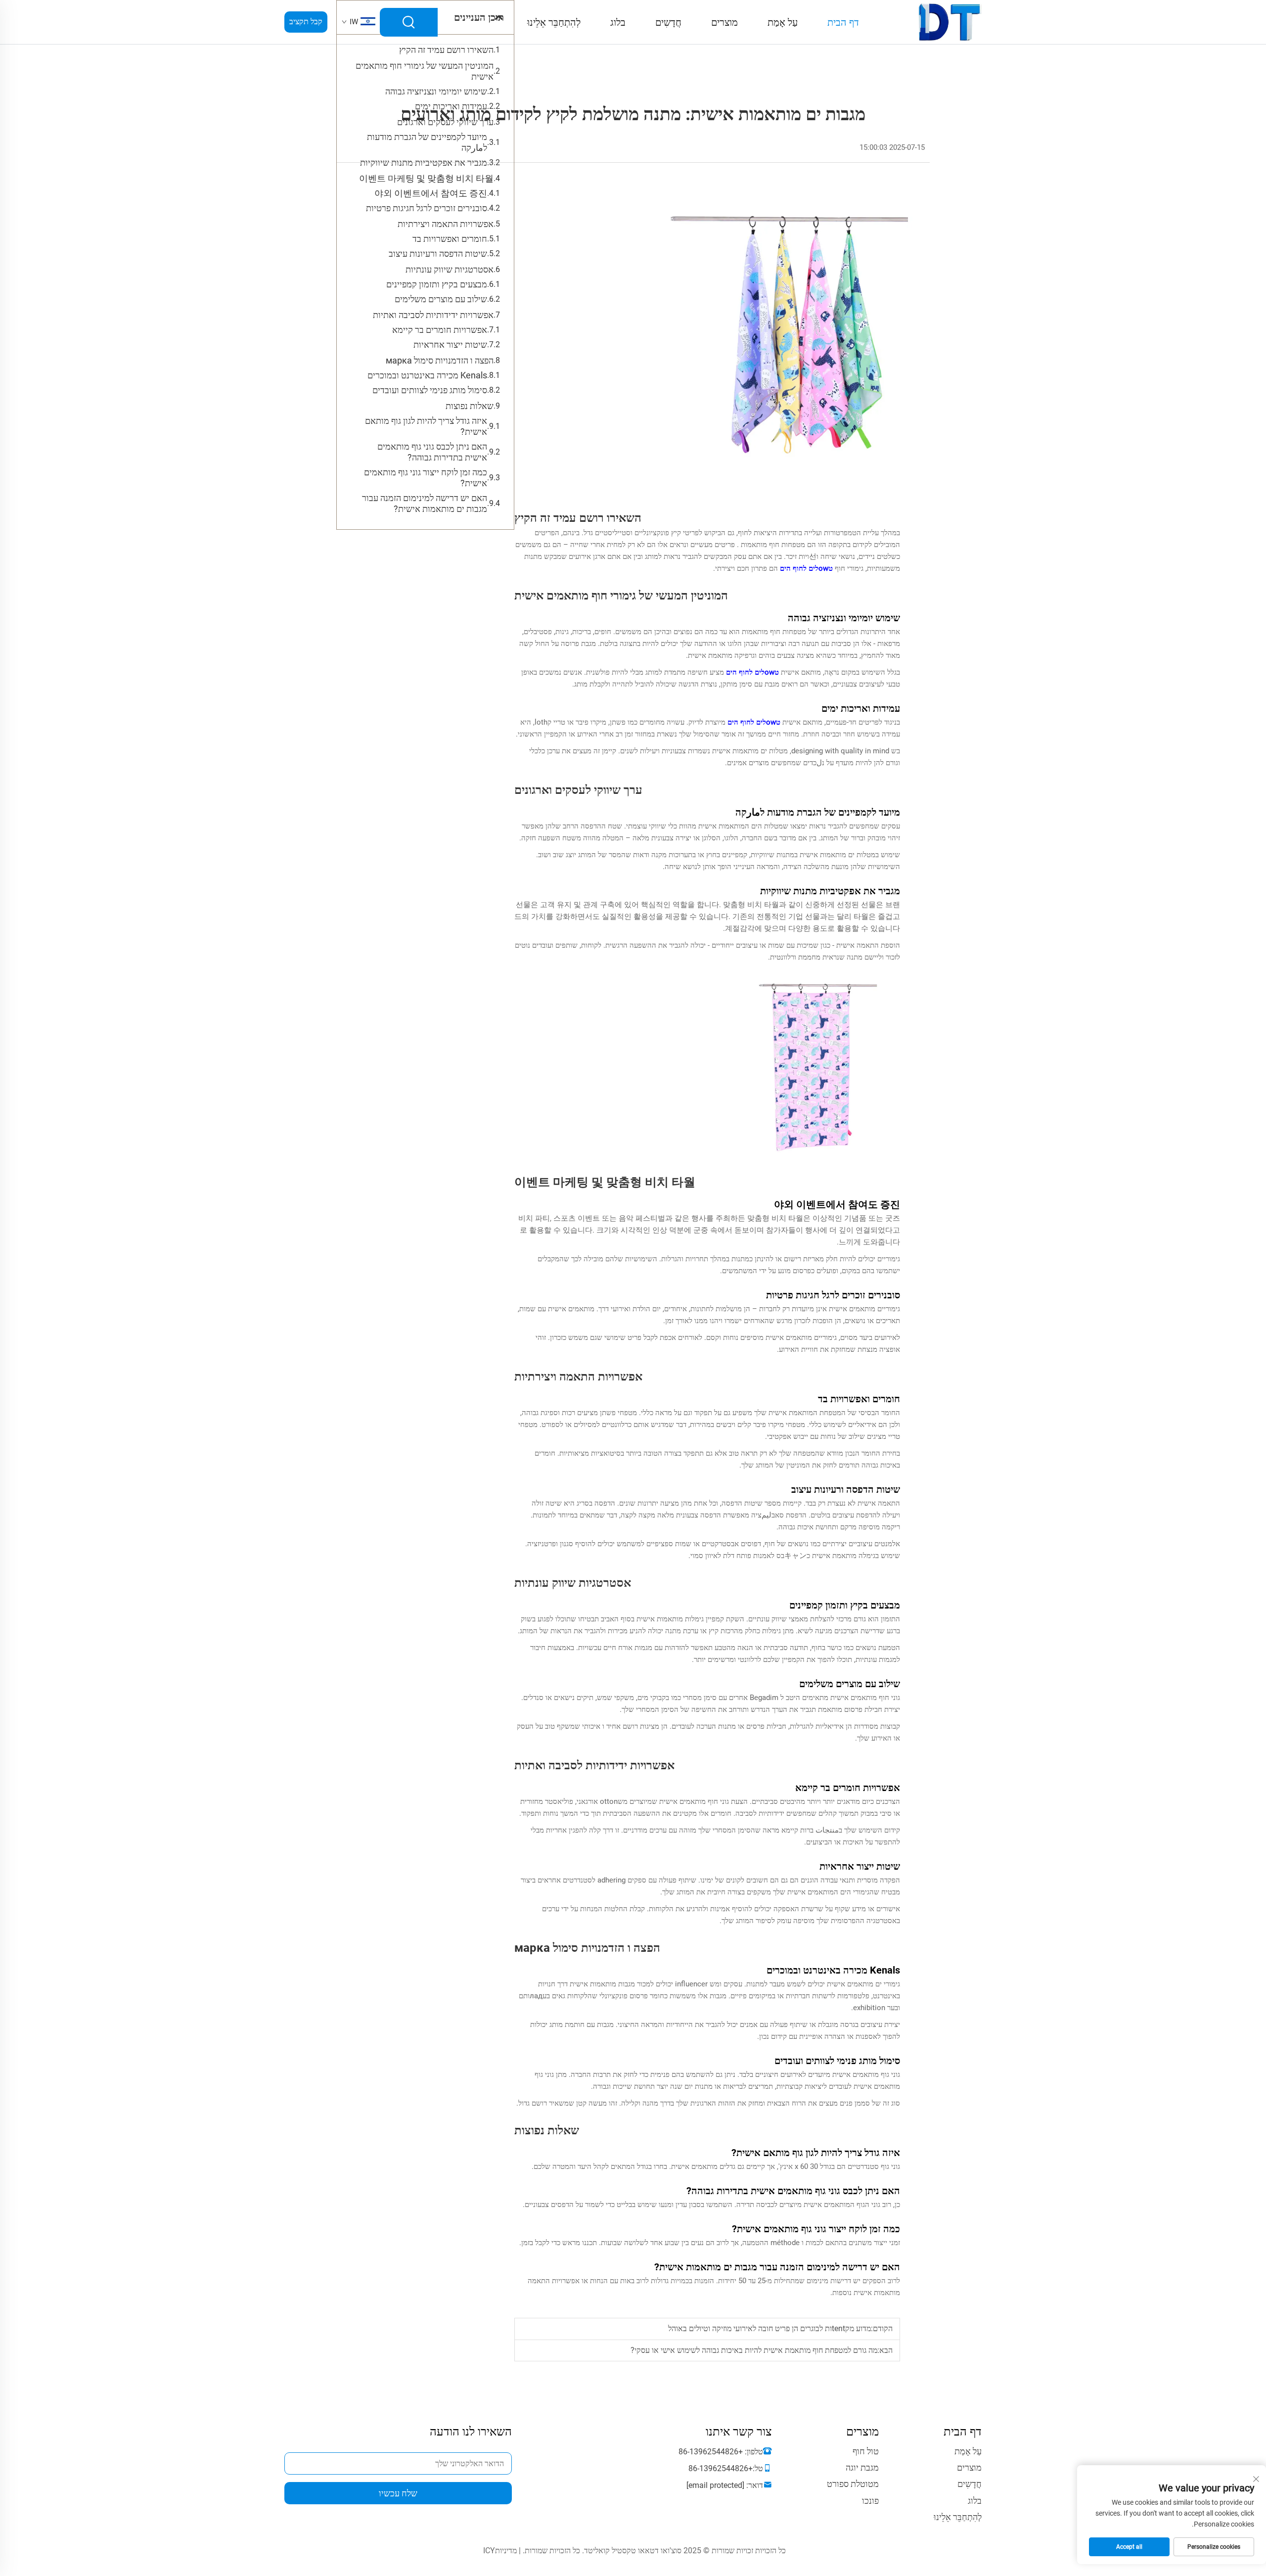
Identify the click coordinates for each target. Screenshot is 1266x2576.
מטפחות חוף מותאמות (772, 545)
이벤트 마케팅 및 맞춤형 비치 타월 (426, 178)
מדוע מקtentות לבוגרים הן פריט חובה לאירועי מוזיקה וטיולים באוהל (769, 2328)
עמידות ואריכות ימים (451, 106)
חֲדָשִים (668, 22)
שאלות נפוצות (470, 406)
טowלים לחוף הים (805, 568)
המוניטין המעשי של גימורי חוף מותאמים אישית (425, 71)
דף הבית (843, 22)
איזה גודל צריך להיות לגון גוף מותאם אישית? (426, 426)
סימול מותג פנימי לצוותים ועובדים (430, 390)
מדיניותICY (500, 2551)
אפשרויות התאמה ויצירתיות (446, 224)
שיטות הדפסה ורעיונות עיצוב (438, 253)
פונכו (870, 2501)
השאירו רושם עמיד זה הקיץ (446, 50)
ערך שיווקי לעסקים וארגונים (445, 122)
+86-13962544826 (711, 2452)
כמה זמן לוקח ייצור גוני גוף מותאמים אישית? (426, 478)
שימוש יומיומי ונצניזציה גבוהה (436, 91)
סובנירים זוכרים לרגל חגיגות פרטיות (427, 208)
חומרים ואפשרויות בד (450, 239)
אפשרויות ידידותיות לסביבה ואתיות (433, 315)
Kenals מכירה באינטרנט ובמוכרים (427, 375)
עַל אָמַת (783, 22)
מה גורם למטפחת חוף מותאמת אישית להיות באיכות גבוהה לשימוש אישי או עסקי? (754, 2350)
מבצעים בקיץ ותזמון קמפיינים (437, 284)
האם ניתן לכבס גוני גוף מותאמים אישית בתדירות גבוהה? (432, 452)
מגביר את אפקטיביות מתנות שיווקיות (424, 162)
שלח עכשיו (398, 2493)
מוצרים (724, 22)
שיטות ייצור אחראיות (450, 345)
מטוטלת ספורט (853, 2484)
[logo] (950, 22)
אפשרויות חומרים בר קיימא (440, 330)
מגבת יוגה (862, 2467)
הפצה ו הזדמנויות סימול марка (440, 360)
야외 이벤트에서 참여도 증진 (431, 193)
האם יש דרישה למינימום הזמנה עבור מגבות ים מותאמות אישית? (425, 503)
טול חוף (866, 2451)
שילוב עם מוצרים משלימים (441, 299)
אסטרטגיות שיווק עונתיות (450, 269)
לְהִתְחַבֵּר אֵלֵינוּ (554, 22)
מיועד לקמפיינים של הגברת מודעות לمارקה (427, 142)
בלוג (618, 22)
